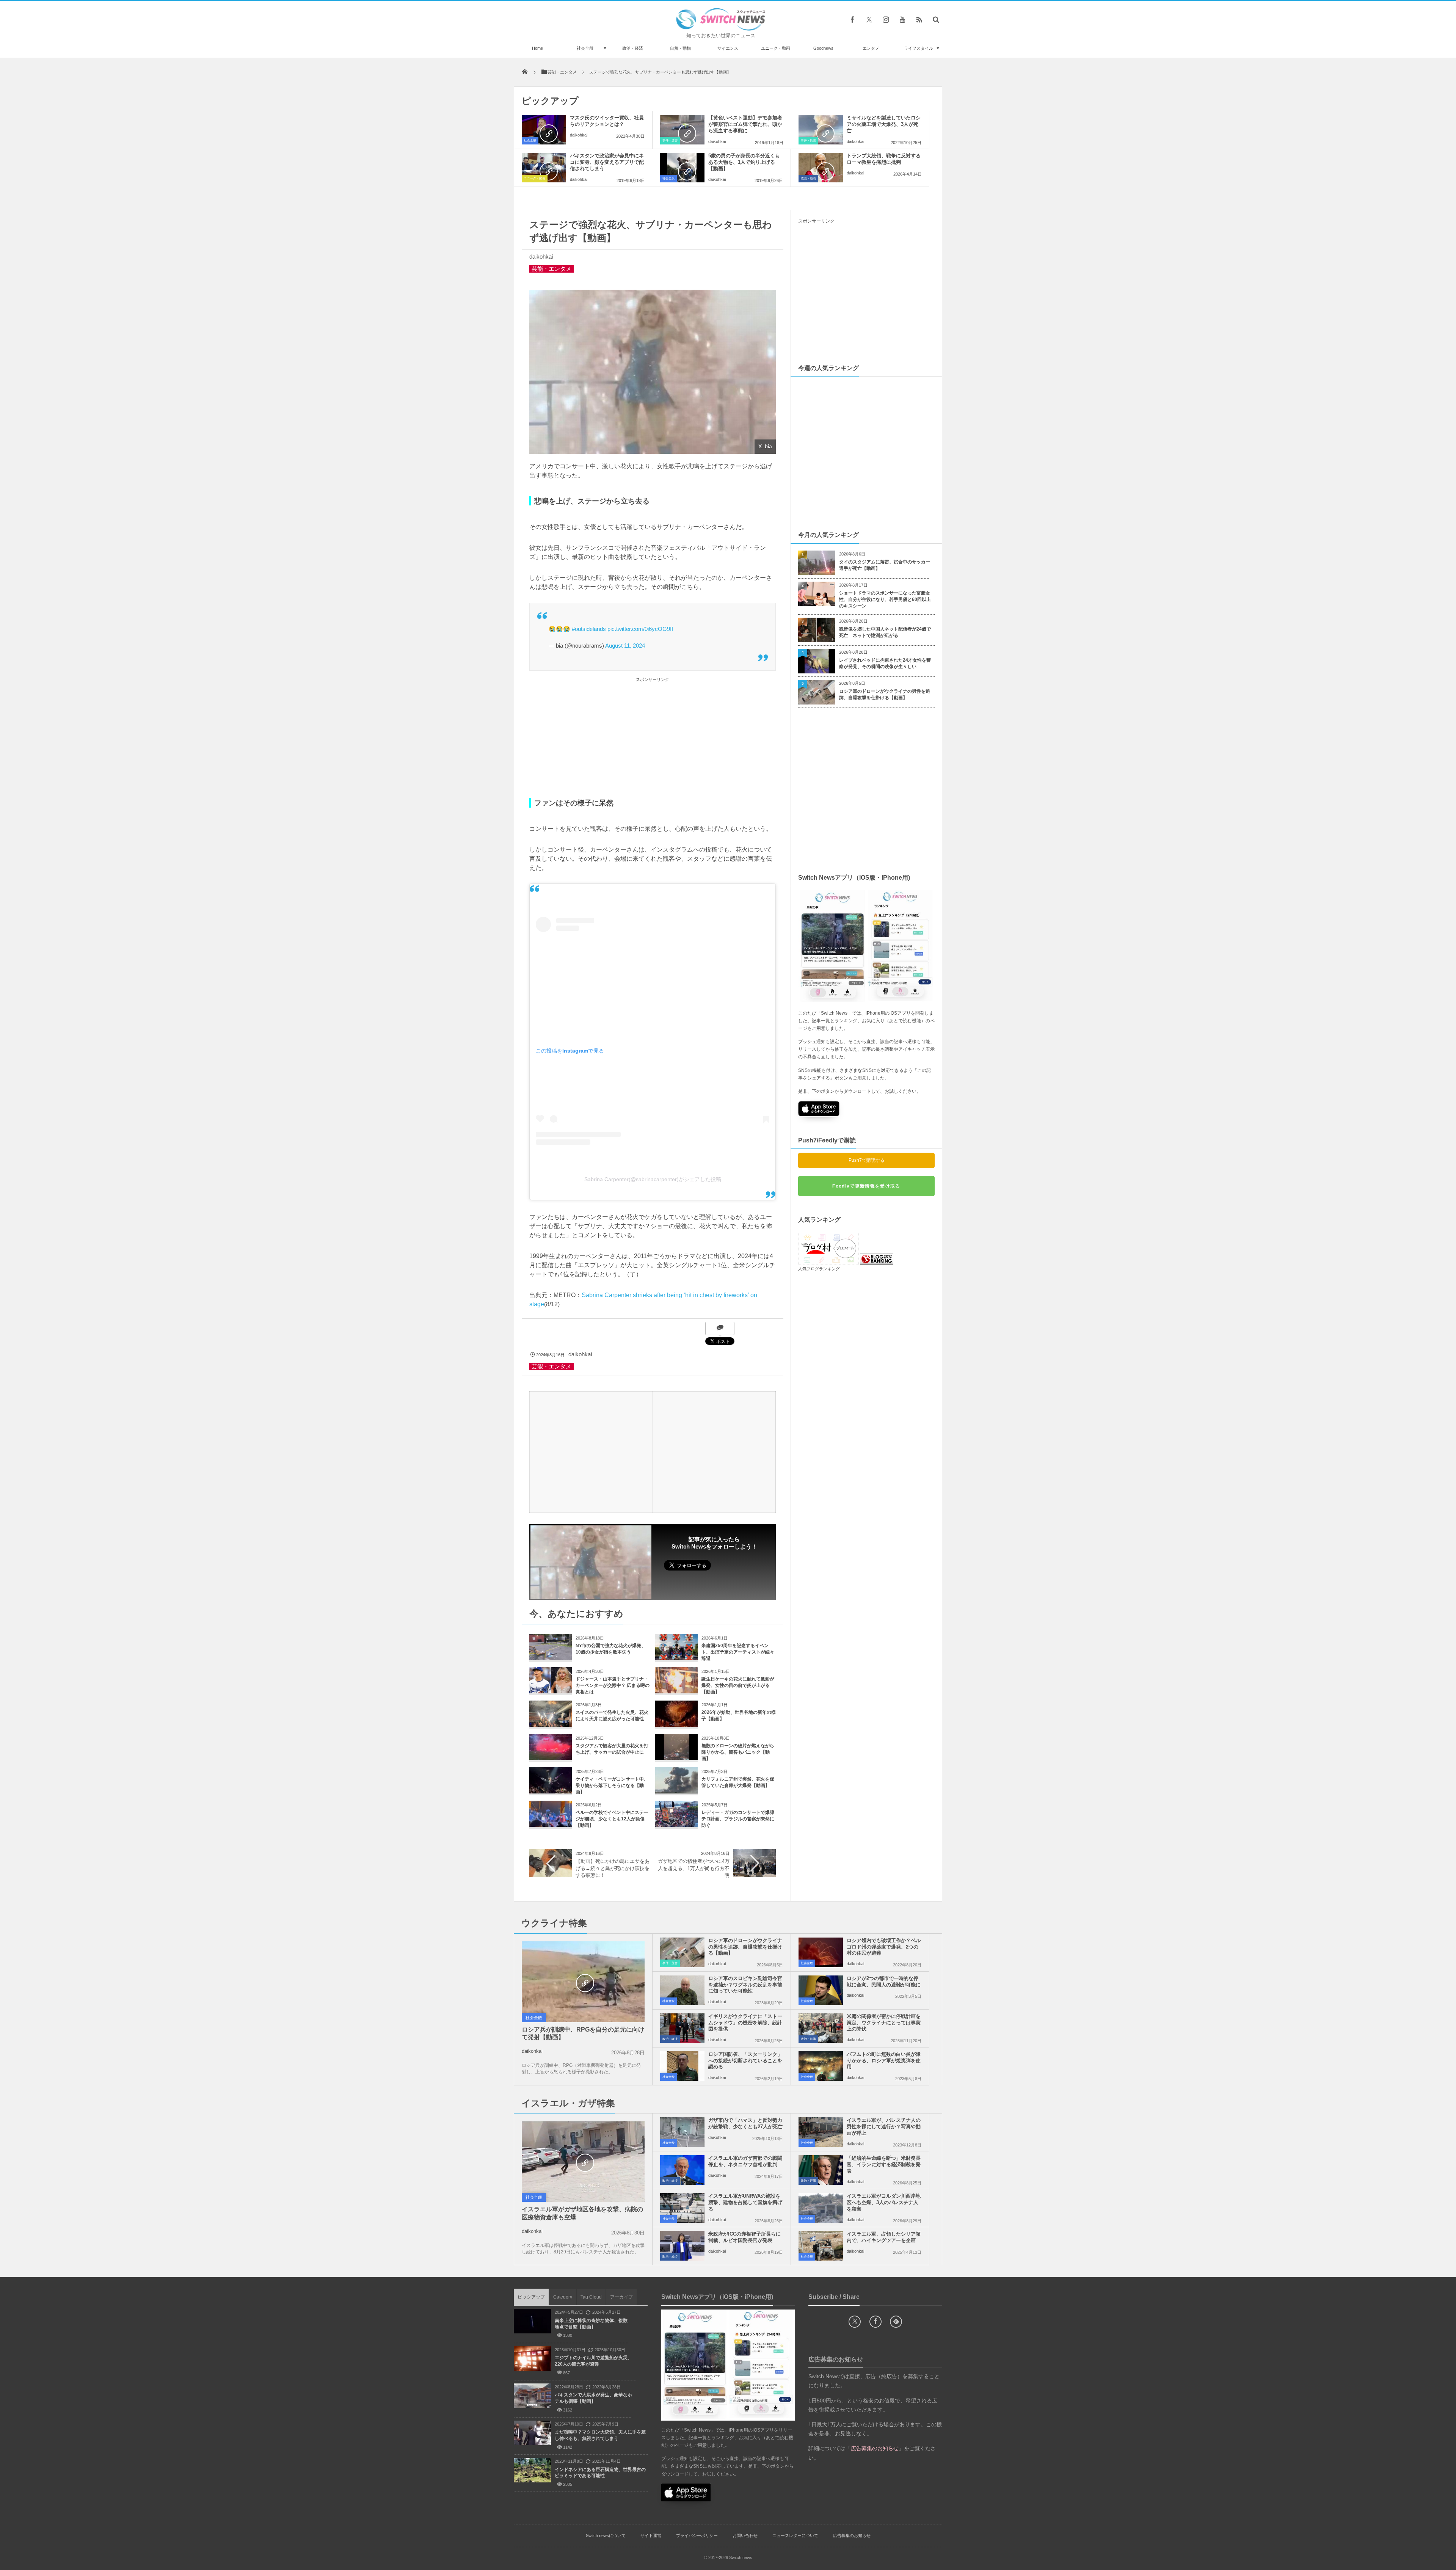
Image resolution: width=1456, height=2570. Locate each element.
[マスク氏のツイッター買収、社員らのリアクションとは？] (544, 130)
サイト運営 (651, 2535)
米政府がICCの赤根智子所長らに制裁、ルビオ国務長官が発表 (744, 2237)
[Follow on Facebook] (875, 2322)
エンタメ (871, 48)
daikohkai (579, 135)
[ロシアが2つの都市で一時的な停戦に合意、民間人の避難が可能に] (821, 1990)
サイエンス (728, 48)
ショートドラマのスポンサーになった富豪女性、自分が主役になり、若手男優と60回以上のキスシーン (885, 599)
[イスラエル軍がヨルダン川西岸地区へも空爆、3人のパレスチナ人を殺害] (821, 2208)
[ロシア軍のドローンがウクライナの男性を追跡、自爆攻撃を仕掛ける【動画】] (682, 1952)
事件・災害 (670, 140)
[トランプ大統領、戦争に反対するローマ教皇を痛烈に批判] (821, 168)
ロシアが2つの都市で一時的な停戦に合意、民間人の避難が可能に (884, 1982)
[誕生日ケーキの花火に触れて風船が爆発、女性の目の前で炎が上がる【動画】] (676, 1691)
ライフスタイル (919, 48)
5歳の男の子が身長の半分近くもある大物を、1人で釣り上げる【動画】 (744, 162)
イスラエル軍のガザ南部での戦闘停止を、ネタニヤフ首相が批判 (745, 2161)
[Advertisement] (653, 737)
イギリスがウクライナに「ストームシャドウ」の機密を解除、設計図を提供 (745, 2023)
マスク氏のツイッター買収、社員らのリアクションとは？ (607, 121)
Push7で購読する (867, 1160)
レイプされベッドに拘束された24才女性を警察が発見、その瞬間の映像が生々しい (885, 663)
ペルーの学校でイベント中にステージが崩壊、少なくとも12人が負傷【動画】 (612, 1819)
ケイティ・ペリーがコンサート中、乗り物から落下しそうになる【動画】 (612, 1786)
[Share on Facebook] (852, 19)
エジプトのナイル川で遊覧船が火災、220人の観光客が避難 (593, 2361)
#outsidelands (589, 629)
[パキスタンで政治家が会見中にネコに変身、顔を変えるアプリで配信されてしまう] (544, 168)
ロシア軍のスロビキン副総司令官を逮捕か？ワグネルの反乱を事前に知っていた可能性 (745, 1985)
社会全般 (585, 48)
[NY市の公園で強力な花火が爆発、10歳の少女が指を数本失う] (551, 1657)
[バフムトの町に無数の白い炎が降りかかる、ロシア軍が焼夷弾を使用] (821, 2066)
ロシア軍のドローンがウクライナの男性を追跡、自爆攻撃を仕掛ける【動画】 (885, 694)
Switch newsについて (606, 2535)
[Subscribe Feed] (919, 19)
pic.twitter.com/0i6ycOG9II (640, 629)
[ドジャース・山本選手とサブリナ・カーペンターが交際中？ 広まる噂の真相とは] (551, 1691)
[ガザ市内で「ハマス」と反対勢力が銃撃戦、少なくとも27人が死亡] (682, 2132)
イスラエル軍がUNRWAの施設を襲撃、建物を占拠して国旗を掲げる (745, 2202)
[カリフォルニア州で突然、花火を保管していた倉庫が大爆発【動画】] (676, 1791)
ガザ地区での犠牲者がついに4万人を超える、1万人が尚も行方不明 (694, 1868)
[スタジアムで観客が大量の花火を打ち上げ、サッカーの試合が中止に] (551, 1757)
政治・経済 (633, 48)
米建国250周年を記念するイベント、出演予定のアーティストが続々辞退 (738, 1652)
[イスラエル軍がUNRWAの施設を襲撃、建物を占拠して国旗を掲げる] (682, 2208)
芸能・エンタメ (551, 269)
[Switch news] (721, 29)
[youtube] (902, 19)
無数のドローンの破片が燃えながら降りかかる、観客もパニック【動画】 (738, 1752)
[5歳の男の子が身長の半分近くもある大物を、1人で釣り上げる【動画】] (682, 168)
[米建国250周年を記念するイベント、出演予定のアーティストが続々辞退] (676, 1657)
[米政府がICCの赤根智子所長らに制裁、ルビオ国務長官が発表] (682, 2246)
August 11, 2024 (625, 646)
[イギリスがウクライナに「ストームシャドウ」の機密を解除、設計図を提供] (682, 2028)
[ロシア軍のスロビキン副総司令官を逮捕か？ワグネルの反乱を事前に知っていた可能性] (682, 1990)
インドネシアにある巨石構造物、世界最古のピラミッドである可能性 (600, 2473)
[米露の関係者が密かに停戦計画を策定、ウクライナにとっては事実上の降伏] (821, 2028)
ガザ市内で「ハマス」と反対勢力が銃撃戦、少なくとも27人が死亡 (745, 2123)
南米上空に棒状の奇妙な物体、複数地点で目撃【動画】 (591, 2324)
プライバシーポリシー (697, 2535)
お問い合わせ (745, 2535)
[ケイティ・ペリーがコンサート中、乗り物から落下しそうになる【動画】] (551, 1791)
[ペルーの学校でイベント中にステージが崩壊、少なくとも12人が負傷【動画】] (551, 1824)
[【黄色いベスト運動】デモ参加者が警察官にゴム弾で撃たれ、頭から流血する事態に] (682, 130)
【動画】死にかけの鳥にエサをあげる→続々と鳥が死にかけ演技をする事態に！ (613, 1868)
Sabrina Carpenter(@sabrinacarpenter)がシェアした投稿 (653, 1179)
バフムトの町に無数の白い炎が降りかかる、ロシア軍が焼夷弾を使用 (884, 2061)
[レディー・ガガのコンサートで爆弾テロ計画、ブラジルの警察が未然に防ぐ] (676, 1824)
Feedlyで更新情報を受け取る (866, 1186)
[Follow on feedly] (896, 2322)
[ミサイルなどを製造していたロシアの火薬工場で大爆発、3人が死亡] (821, 130)
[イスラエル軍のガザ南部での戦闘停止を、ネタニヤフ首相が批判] (682, 2170)
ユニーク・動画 (776, 48)
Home (537, 48)
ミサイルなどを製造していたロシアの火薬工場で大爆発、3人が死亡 (884, 124)
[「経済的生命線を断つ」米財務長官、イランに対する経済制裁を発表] (821, 2170)
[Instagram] (886, 19)
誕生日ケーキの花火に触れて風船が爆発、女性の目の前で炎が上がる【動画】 (738, 1685)
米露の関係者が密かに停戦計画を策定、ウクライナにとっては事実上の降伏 (884, 2023)
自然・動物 (680, 48)
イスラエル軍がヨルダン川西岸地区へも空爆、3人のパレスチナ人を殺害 (884, 2202)
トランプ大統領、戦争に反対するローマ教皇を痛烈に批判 (884, 159)
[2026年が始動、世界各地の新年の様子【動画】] (676, 1724)
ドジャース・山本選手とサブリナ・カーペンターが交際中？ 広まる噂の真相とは (613, 1685)
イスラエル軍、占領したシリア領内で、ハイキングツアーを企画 (884, 2237)
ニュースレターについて (795, 2535)
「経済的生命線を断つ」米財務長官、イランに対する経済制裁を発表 (884, 2164)
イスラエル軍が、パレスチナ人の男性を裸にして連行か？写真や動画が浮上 (884, 2127)
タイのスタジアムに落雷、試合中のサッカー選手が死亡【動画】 (885, 565)
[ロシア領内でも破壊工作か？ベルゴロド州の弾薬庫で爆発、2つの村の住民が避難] (821, 1952)
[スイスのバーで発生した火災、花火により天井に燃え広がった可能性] (551, 1724)
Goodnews (823, 48)
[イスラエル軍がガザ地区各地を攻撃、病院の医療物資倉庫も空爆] (583, 2162)
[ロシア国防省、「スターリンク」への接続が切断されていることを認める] (682, 2066)
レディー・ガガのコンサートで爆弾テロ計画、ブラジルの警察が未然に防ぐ (738, 1819)
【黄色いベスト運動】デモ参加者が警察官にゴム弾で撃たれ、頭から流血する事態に (745, 124)
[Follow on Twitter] (869, 19)
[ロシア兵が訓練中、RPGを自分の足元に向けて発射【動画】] (583, 1982)
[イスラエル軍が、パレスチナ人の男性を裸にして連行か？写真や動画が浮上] (821, 2132)
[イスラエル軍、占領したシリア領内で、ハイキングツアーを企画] (821, 2246)
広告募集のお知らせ (852, 2535)
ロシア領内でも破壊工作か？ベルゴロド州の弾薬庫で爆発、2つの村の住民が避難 (884, 1947)
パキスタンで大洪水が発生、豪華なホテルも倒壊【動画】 (593, 2398)
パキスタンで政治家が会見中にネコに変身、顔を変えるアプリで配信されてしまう (607, 162)
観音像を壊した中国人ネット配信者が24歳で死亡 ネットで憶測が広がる (885, 632)
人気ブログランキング (819, 1269)
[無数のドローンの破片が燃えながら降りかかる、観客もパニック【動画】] (676, 1757)
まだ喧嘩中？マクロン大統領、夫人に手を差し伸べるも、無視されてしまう (600, 2435)
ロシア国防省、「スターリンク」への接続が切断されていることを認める (745, 2061)
